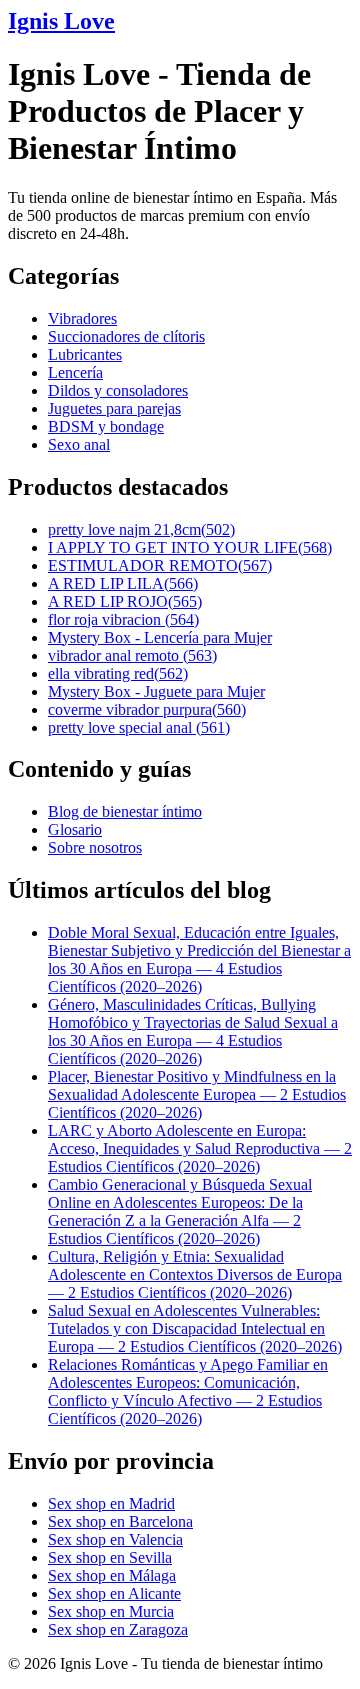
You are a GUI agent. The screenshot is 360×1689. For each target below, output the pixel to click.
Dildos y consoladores (118, 390)
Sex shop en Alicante (114, 1593)
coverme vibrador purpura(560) (147, 709)
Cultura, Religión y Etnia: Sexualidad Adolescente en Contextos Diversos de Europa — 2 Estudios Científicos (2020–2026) (195, 1274)
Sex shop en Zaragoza (118, 1629)
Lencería (75, 372)
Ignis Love (61, 21)
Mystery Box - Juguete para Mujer (156, 691)
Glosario (75, 829)
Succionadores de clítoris (126, 336)
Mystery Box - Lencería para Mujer (160, 637)
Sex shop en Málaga (112, 1575)
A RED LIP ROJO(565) (125, 601)
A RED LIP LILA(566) (123, 583)
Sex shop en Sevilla (110, 1557)
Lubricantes (85, 354)
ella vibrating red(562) (118, 673)
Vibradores (82, 318)
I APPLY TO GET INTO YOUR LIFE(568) (190, 547)
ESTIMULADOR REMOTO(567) (160, 565)
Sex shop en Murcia (111, 1611)
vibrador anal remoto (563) (132, 655)
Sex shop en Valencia (115, 1539)
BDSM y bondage (106, 426)
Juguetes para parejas (114, 408)
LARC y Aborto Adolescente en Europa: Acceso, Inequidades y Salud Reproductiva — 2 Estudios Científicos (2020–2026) (200, 1148)
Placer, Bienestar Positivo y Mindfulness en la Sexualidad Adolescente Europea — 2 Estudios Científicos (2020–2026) (197, 1094)
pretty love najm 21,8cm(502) (141, 529)
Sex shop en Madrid (111, 1503)
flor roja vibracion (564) (123, 619)
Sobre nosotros (95, 847)
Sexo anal (79, 444)
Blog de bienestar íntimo (125, 811)
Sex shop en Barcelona (120, 1521)
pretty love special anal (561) (139, 727)
